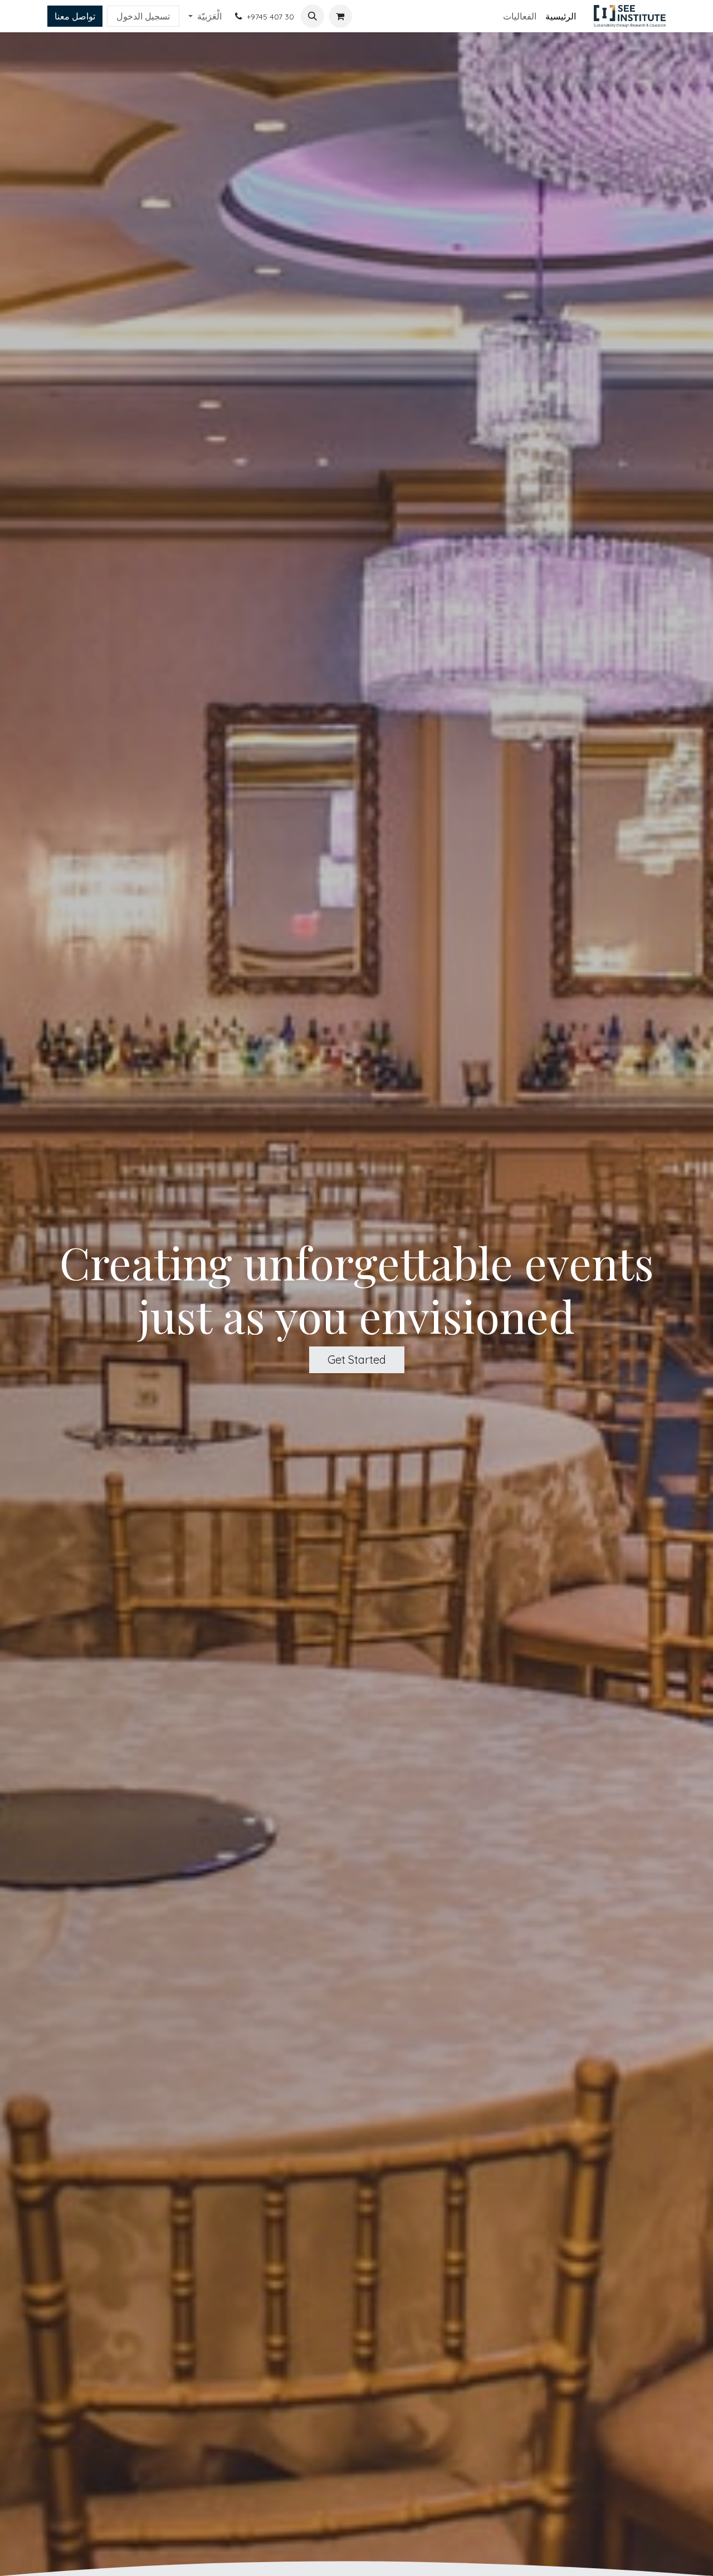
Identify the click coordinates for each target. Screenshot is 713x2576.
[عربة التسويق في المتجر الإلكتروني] (340, 16)
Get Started (357, 1360)
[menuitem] (561, 16)
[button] (312, 16)
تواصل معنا (75, 16)
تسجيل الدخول (143, 16)
